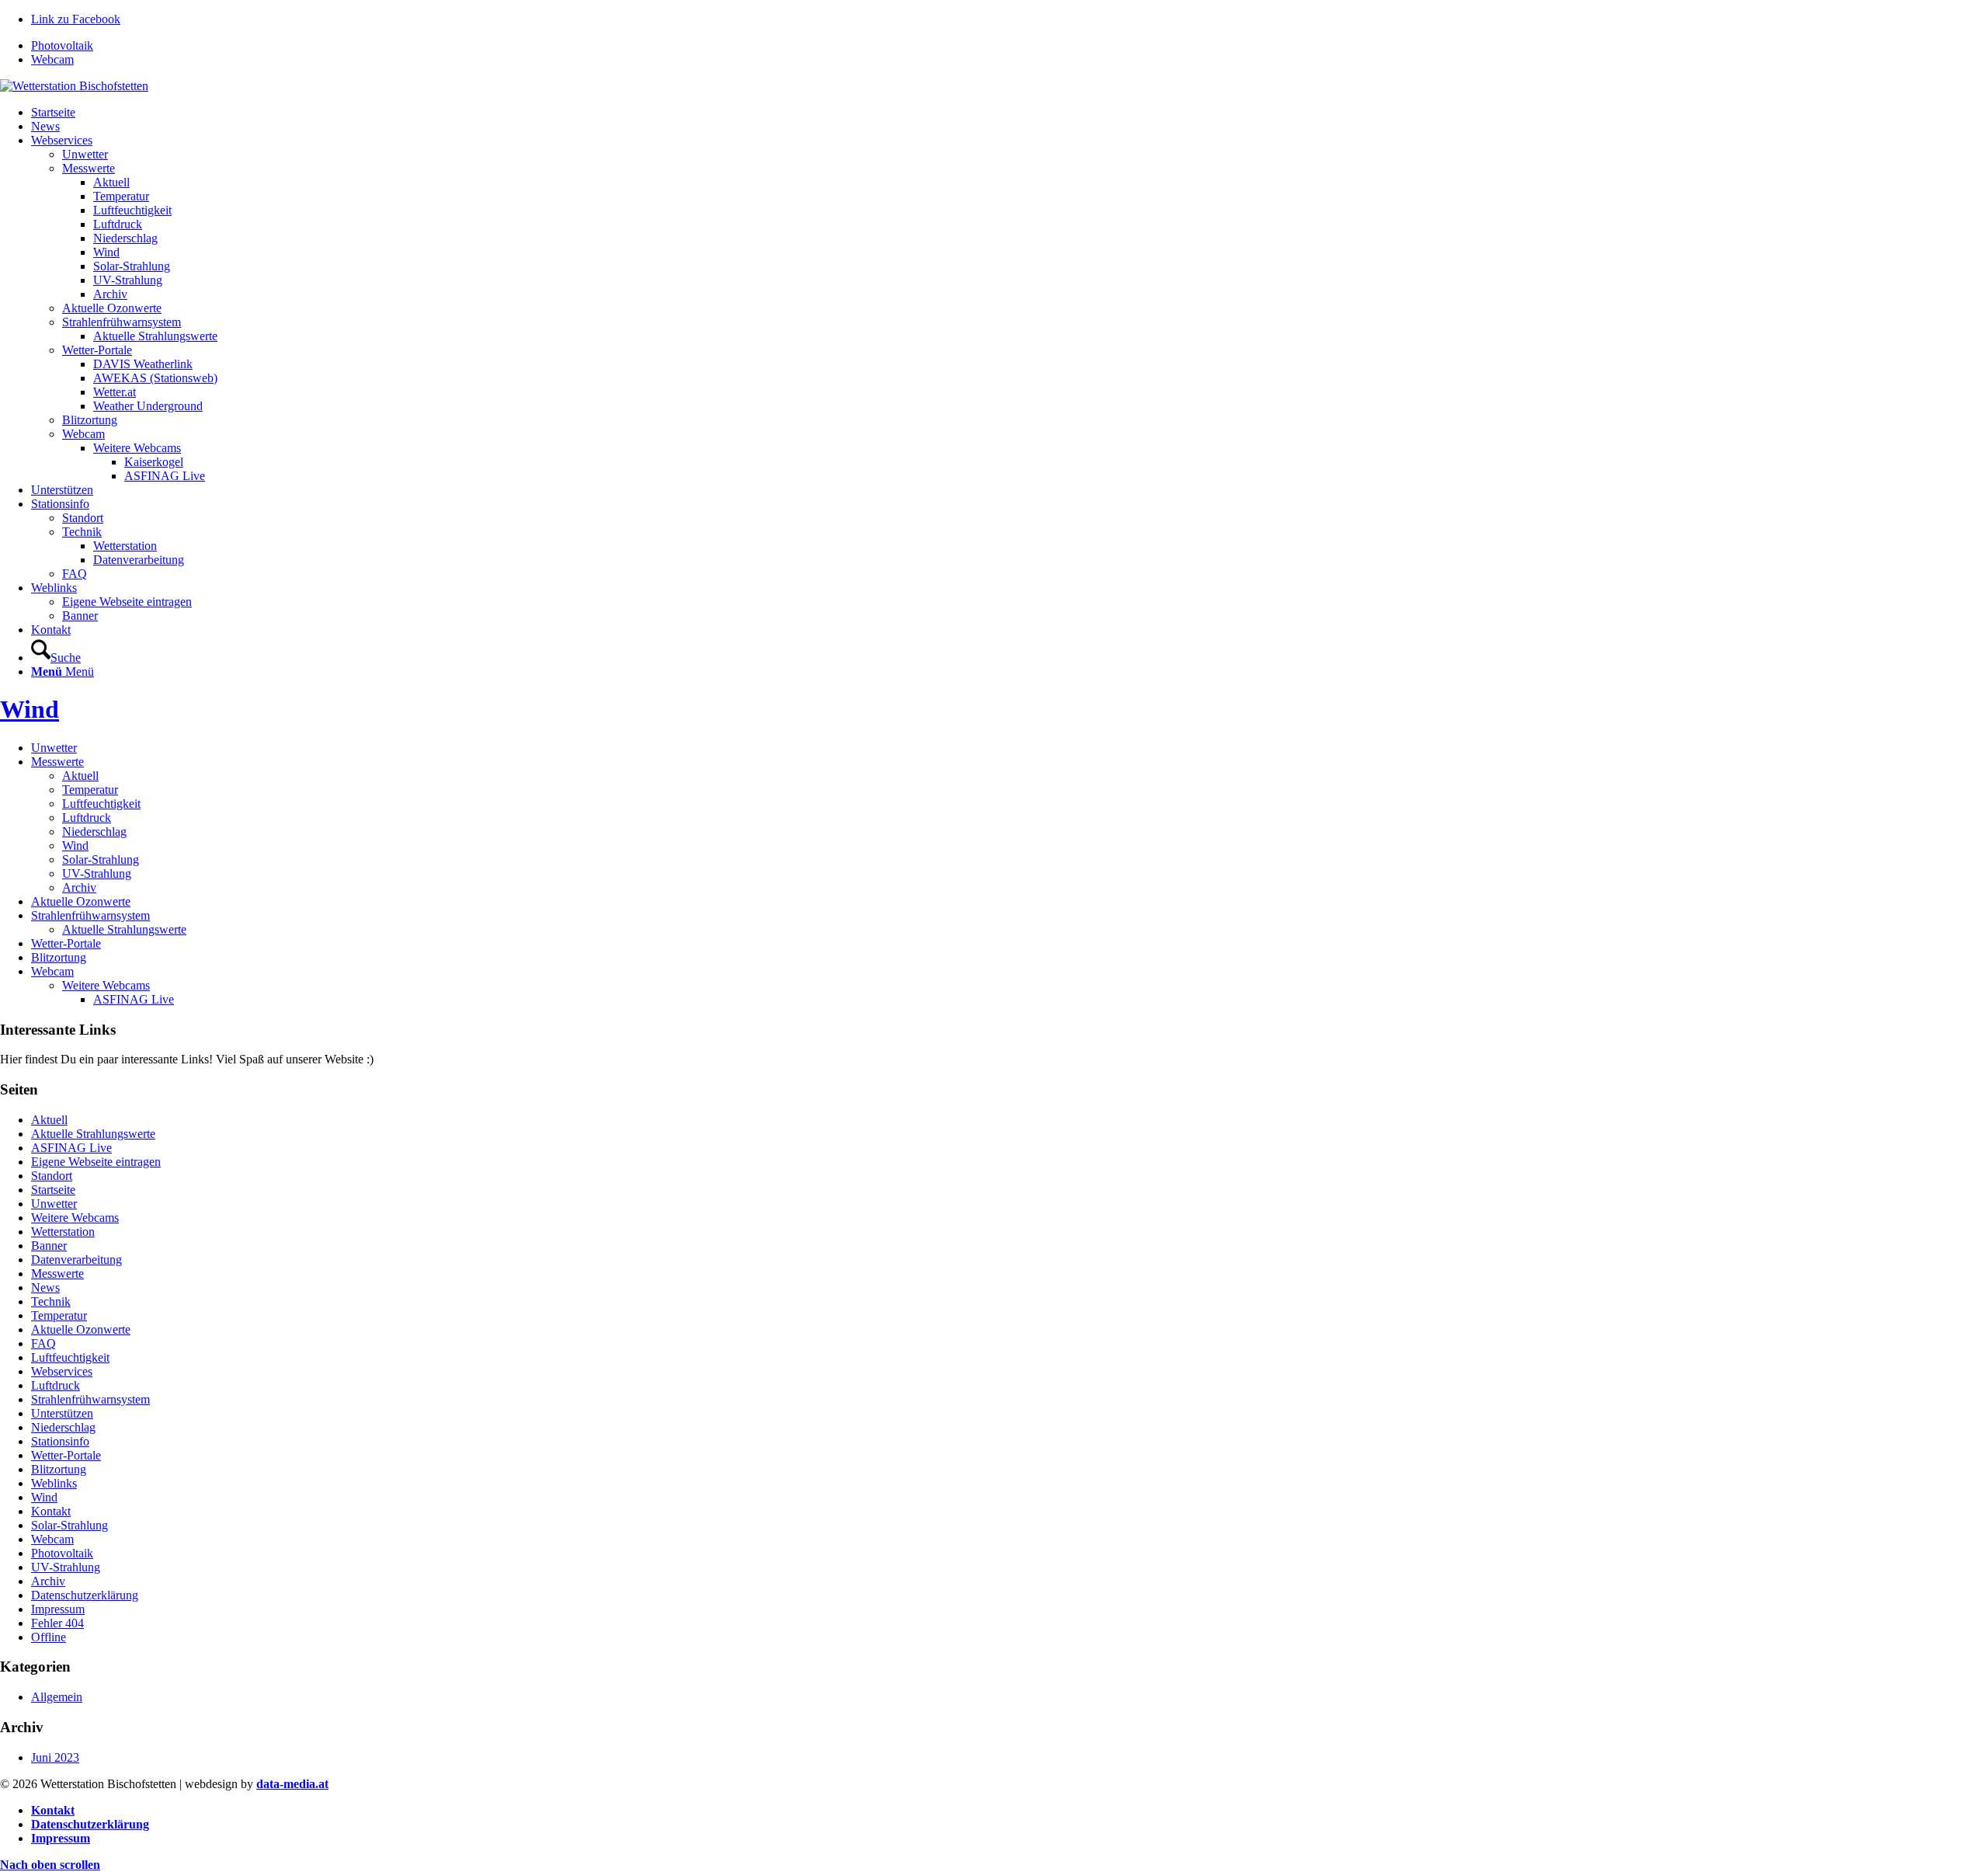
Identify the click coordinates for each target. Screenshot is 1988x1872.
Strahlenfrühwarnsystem (90, 915)
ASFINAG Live (134, 999)
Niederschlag (94, 832)
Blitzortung (59, 957)
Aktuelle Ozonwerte (81, 901)
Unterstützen (62, 1413)
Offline (49, 1637)
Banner (49, 1246)
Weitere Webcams (106, 985)
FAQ (43, 1343)
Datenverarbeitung (76, 1260)
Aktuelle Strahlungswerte (124, 929)
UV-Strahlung (97, 873)
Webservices (62, 1371)
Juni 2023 (55, 1757)
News (45, 1287)
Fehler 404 (57, 1623)
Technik (51, 1301)
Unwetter (54, 748)
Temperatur (90, 790)
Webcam (52, 59)
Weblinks (54, 1483)
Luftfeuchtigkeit (101, 804)
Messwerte (57, 762)
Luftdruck (87, 818)
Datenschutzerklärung (85, 1595)
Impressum (58, 1609)
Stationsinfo (60, 1441)
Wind (30, 709)
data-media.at (292, 1784)
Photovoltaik (62, 45)
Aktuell (80, 776)
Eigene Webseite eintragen (96, 1162)
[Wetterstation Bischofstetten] (74, 86)
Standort (52, 1176)
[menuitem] (1010, 46)
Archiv (79, 887)
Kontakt (51, 1511)
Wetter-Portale (66, 943)
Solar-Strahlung (101, 859)
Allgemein (57, 1697)
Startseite (53, 1190)
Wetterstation (63, 1232)
